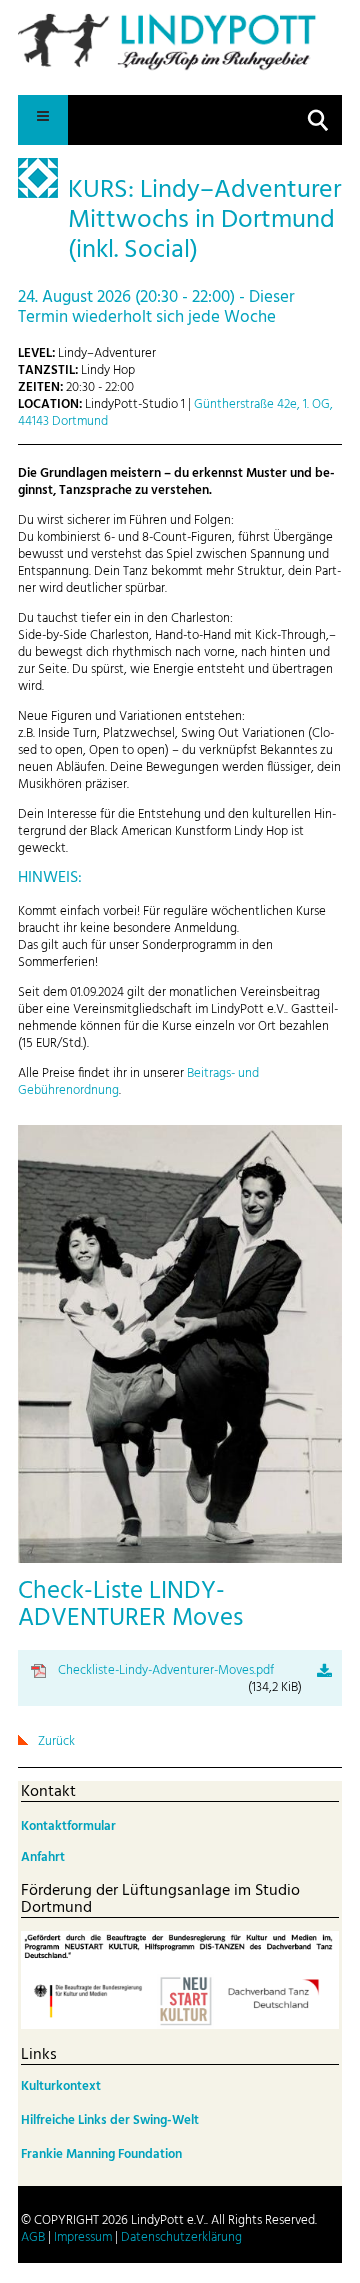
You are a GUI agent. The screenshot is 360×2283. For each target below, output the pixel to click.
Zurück (56, 1741)
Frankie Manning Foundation (101, 2154)
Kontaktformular (68, 1826)
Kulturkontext (61, 2086)
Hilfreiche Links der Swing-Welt (110, 2120)
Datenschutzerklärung (181, 2237)
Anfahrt (43, 1857)
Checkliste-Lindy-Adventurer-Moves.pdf (180, 1679)
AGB (33, 2237)
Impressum (83, 2237)
